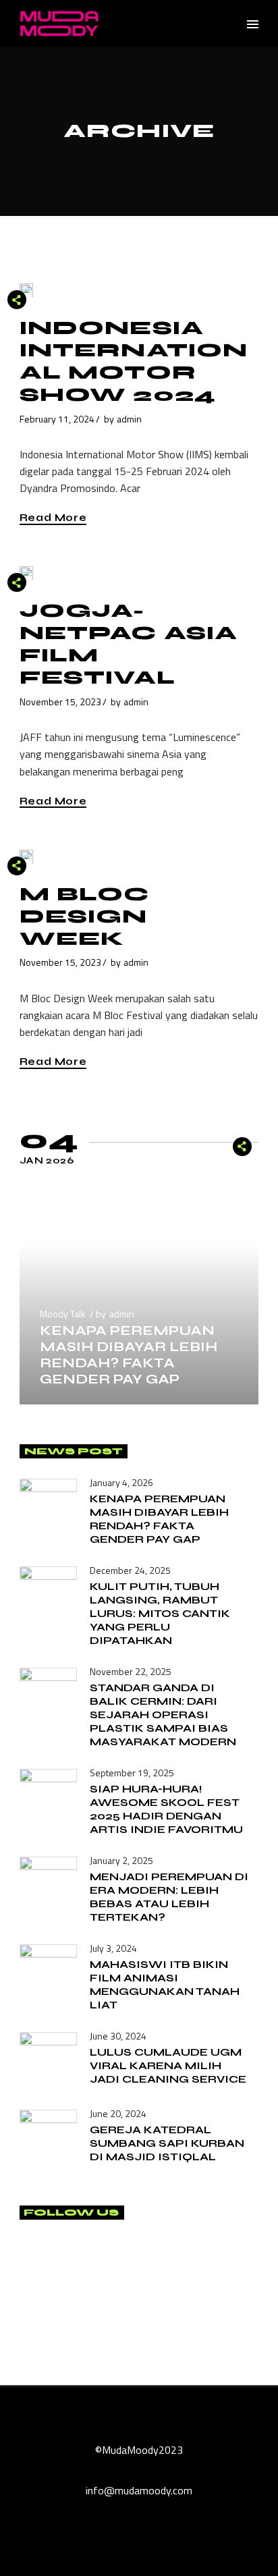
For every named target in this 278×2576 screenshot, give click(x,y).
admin (129, 419)
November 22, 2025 (131, 1671)
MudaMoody (130, 2450)
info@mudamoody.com (139, 2490)
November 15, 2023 (60, 702)
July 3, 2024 (113, 1948)
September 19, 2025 (132, 1773)
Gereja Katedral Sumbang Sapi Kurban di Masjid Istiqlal (167, 2143)
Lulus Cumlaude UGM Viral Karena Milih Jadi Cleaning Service (168, 2065)
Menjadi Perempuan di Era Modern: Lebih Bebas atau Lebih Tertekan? (169, 1897)
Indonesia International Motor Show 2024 (134, 361)
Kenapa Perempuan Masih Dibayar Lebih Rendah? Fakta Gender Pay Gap (129, 1355)
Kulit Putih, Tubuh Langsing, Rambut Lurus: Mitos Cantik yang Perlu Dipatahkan (160, 1613)
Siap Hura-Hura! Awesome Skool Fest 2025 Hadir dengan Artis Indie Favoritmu (166, 1809)
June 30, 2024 (118, 2036)
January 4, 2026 (121, 1482)
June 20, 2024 (118, 2113)
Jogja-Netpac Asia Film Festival (129, 644)
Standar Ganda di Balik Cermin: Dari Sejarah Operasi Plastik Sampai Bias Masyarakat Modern (163, 1715)
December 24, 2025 (130, 1570)
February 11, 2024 (57, 419)
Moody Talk (63, 1314)
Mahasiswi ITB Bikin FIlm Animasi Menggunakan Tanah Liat (165, 1984)
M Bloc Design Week (85, 916)
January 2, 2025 (121, 1860)
